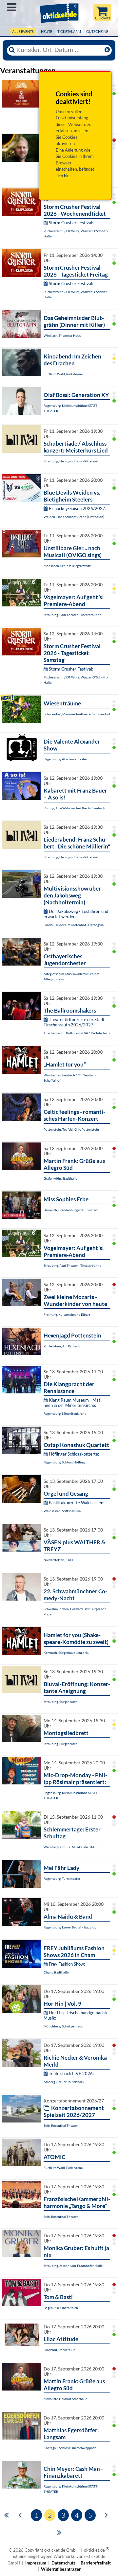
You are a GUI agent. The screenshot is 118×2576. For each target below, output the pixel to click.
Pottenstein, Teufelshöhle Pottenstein (71, 1129)
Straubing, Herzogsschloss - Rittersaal (71, 461)
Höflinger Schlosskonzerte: (74, 1454)
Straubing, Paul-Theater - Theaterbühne (72, 615)
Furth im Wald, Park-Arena (63, 374)
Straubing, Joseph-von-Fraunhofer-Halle (73, 2266)
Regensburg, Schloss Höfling (64, 1462)
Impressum (36, 2563)
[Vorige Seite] (20, 2515)
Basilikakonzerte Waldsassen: (77, 1503)
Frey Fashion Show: (67, 1964)
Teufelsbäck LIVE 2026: (71, 2073)
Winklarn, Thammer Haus (62, 335)
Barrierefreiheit (96, 2563)
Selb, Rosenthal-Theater (61, 2125)
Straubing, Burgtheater (60, 1702)
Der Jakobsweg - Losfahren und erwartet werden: (76, 914)
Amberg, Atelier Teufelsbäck (64, 2082)
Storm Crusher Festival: (71, 223)
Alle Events (23, 31)
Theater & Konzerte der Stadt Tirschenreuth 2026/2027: (74, 1022)
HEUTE (47, 31)
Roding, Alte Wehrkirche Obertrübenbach (74, 808)
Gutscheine (97, 31)
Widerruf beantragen (61, 2569)
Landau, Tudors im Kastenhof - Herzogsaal (74, 925)
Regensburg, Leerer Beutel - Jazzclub (70, 1927)
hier (68, 176)
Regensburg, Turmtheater (62, 1878)
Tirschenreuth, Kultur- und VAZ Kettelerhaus (77, 1033)
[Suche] (12, 50)
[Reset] (107, 50)
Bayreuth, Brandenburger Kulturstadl (71, 1210)
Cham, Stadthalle (56, 1972)
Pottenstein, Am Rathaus (62, 1346)
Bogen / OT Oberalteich (61, 2308)
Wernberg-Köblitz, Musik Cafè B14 (69, 1847)
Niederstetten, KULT (59, 1560)
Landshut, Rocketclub (59, 2350)
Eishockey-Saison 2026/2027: (78, 508)
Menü (12, 7)
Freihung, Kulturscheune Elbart (67, 1314)
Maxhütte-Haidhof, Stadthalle (65, 2399)
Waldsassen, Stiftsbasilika (62, 1511)
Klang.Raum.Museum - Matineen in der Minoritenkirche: (73, 1403)
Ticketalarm (69, 31)
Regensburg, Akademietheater (65, 759)
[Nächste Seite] (106, 2515)
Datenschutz (63, 2563)
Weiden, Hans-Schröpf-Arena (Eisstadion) (74, 517)
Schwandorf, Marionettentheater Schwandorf (77, 714)
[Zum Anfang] (6, 2515)
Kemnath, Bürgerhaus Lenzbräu (67, 1653)
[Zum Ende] (59, 2532)
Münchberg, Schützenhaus (63, 2026)
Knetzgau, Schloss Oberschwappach (70, 2448)
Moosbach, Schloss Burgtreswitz (67, 566)
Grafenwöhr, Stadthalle (60, 1178)
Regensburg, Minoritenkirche (65, 1413)
